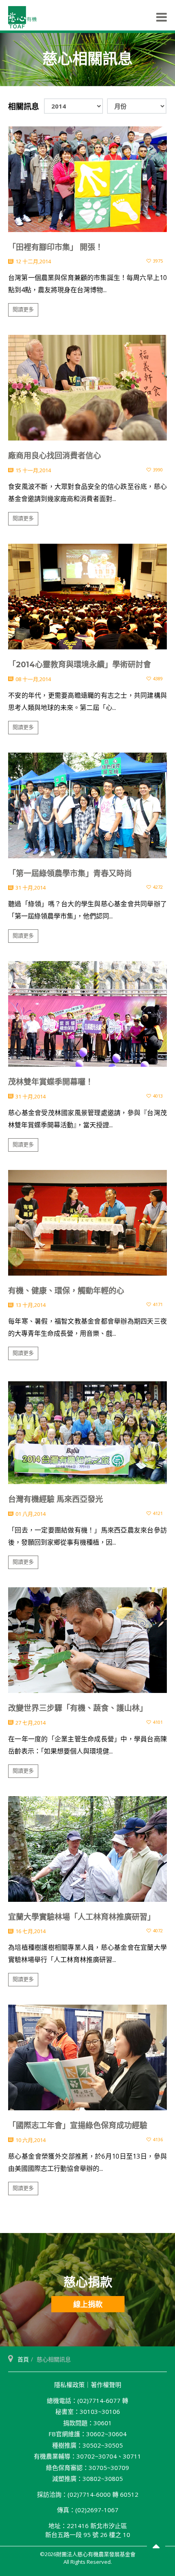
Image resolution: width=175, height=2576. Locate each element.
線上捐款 (88, 2304)
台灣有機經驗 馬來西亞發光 (56, 1499)
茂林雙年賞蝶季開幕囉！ (51, 1082)
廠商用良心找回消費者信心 (55, 456)
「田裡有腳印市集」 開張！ (56, 247)
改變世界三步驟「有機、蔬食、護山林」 (78, 1708)
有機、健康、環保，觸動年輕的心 (66, 1291)
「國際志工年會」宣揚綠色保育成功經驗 (78, 2126)
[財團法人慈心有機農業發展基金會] (22, 17)
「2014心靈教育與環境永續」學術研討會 (80, 665)
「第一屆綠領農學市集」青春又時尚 (70, 873)
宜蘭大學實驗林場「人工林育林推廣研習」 (82, 1917)
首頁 (23, 2359)
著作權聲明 (106, 2385)
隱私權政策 (69, 2385)
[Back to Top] (156, 2547)
